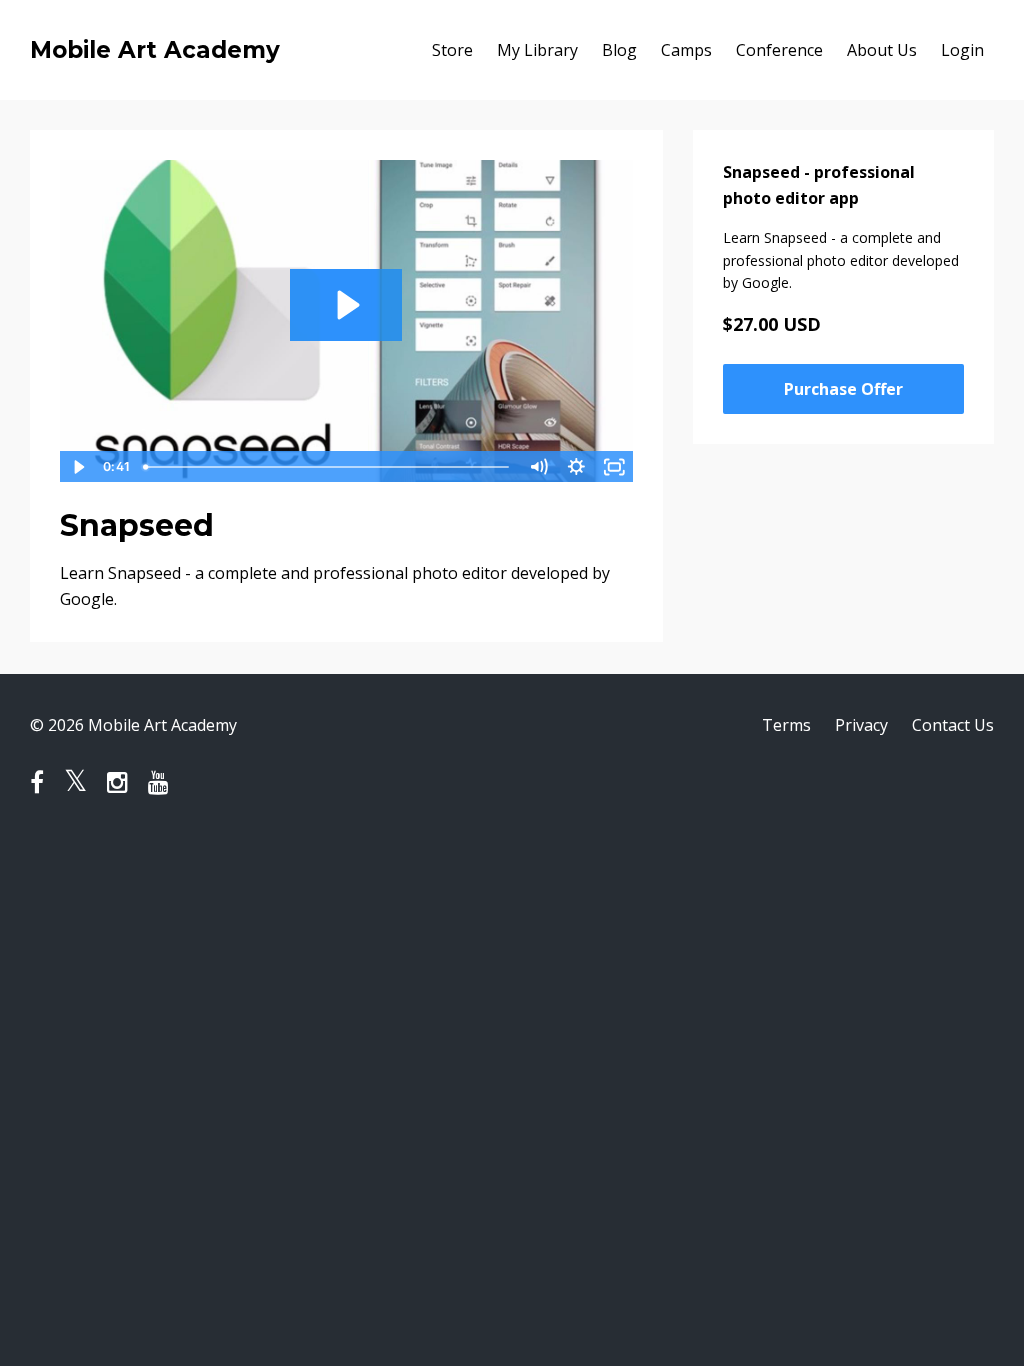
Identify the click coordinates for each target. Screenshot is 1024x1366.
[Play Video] (78, 467)
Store (452, 50)
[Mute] (539, 467)
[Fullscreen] (615, 467)
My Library (537, 50)
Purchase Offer (843, 389)
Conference (779, 50)
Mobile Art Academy (155, 50)
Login (962, 50)
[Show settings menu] (577, 467)
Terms (786, 725)
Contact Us (953, 725)
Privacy (861, 725)
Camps (686, 50)
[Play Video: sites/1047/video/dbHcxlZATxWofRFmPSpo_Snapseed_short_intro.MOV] (346, 305)
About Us (882, 50)
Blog (619, 50)
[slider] (328, 467)
